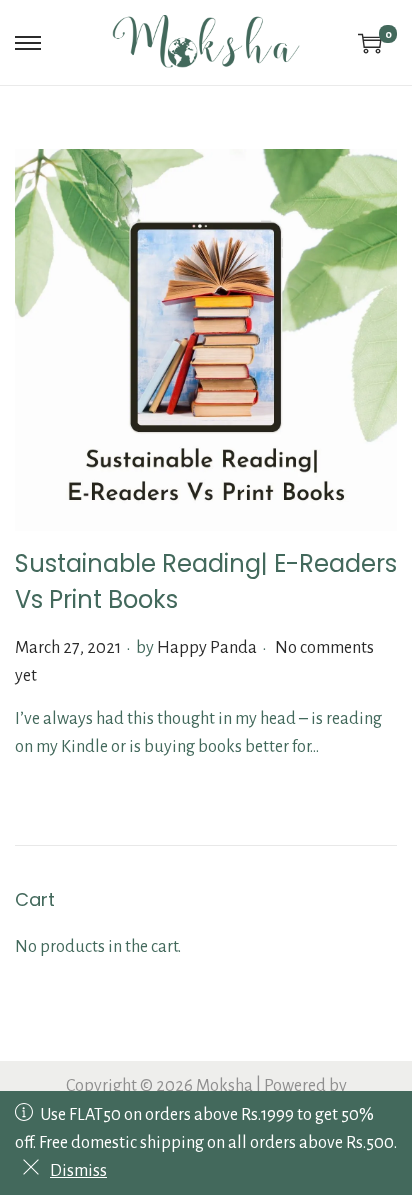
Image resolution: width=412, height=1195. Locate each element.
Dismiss (78, 1171)
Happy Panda (207, 648)
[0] (370, 43)
